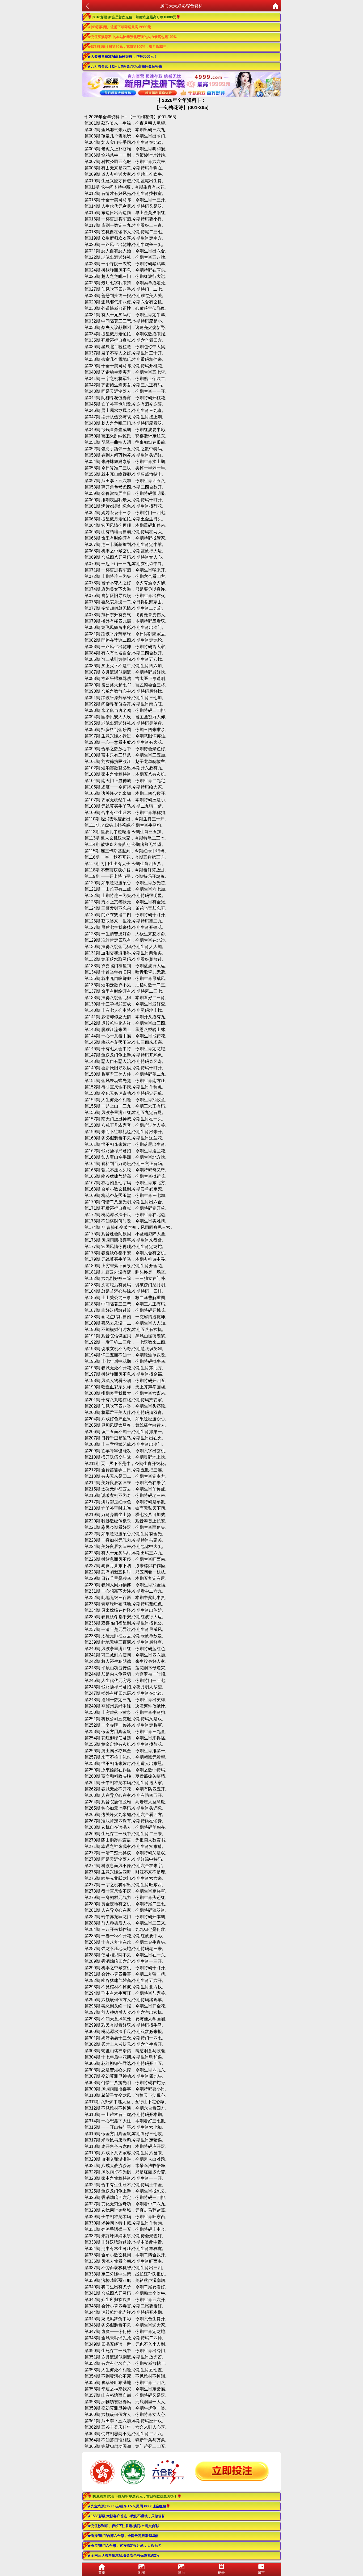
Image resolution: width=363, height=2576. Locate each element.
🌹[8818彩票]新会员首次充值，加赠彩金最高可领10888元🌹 (134, 17)
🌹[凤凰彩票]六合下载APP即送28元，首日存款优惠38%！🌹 (134, 2496)
